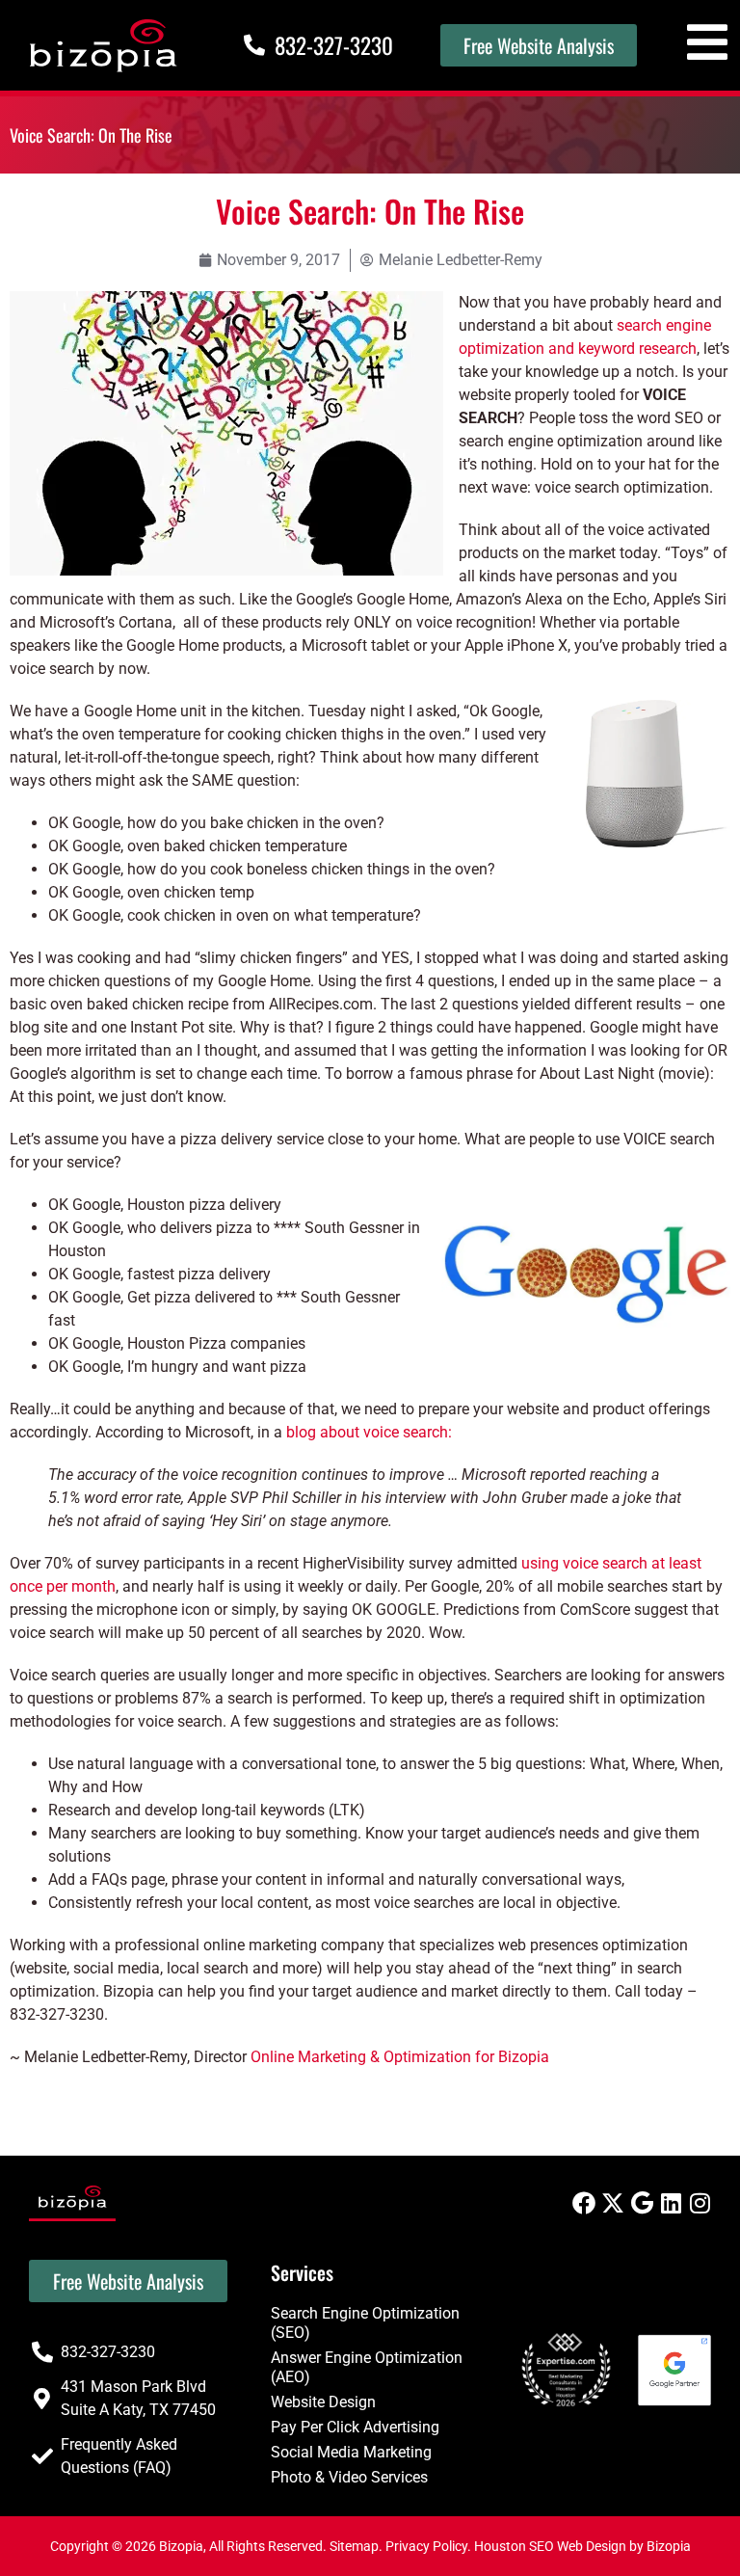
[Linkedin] (671, 2203)
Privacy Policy (426, 2546)
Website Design (323, 2402)
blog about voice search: (369, 1432)
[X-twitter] (613, 2203)
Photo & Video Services (349, 2477)
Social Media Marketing (351, 2452)
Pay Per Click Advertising (355, 2427)
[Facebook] (584, 2203)
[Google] (642, 2203)
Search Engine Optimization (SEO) (365, 2323)
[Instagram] (700, 2203)
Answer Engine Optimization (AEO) (367, 2367)
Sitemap (354, 2546)
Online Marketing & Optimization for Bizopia (400, 2057)
